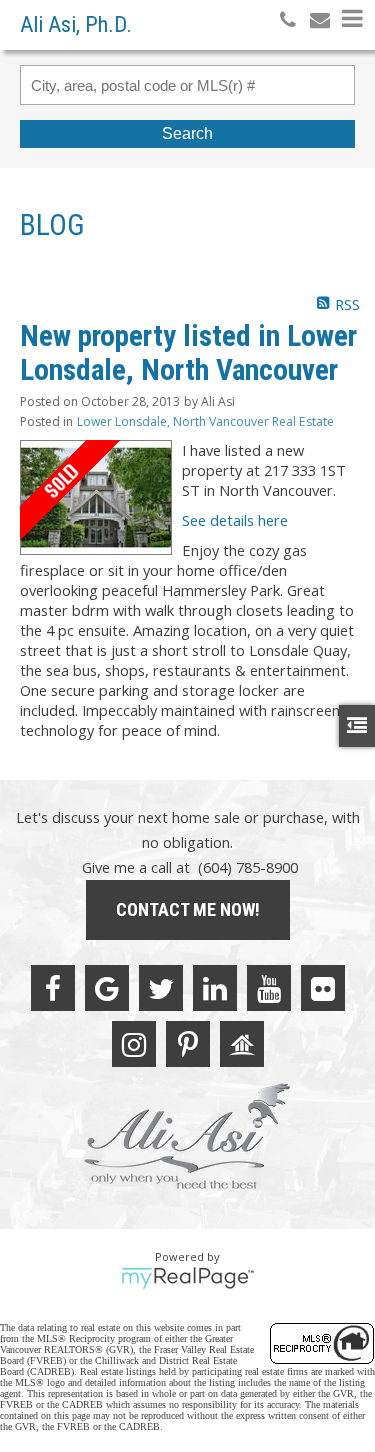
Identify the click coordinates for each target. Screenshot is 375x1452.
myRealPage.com (187, 1278)
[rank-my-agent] (242, 1044)
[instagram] (134, 1044)
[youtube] (269, 988)
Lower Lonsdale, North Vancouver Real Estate (205, 421)
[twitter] (161, 988)
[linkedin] (215, 988)
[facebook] (53, 988)
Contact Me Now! (188, 909)
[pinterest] (188, 1044)
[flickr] (323, 988)
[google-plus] (107, 988)
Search (187, 133)
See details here (235, 520)
